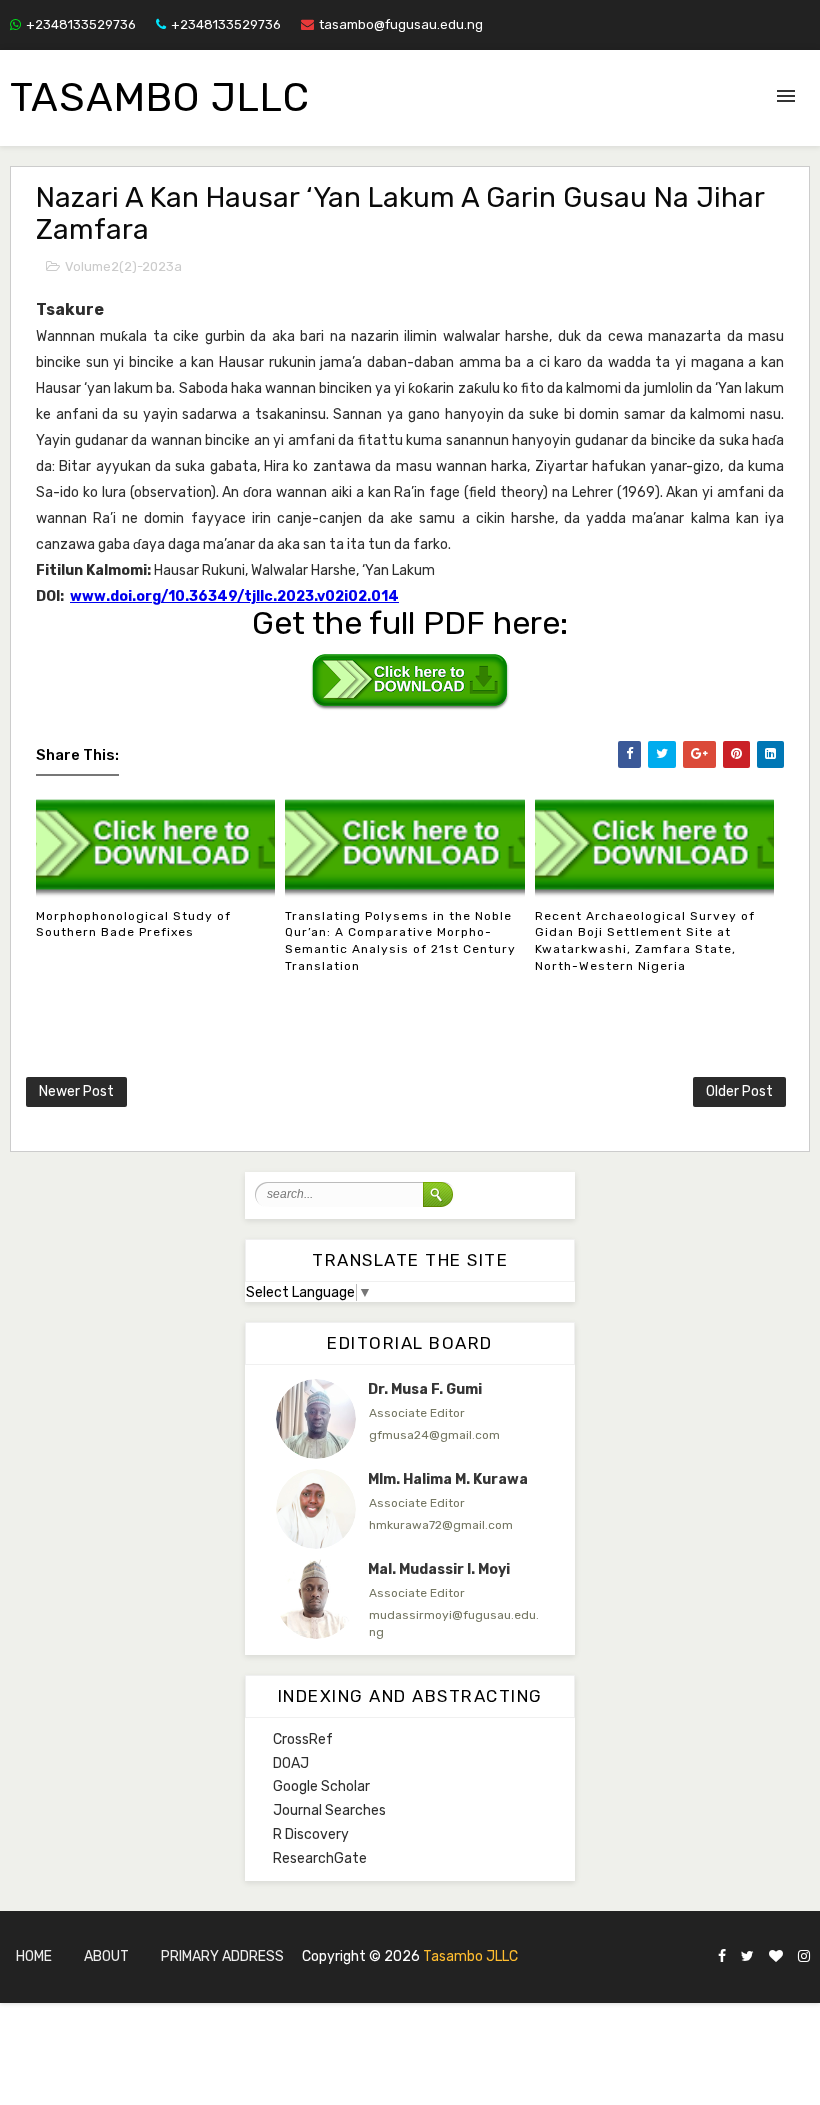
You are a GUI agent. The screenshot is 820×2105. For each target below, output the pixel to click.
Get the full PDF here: (410, 623)
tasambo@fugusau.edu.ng (401, 24)
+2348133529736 (81, 24)
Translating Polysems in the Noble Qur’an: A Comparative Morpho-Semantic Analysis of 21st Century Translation (400, 941)
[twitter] (747, 1957)
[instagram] (804, 1957)
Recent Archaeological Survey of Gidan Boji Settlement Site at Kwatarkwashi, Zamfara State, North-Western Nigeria (645, 941)
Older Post (739, 1091)
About (106, 1956)
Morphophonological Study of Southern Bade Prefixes (133, 924)
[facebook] (722, 1957)
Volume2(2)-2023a (123, 266)
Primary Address (222, 1956)
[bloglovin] (776, 1957)
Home (34, 1956)
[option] (410, 1429)
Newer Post (76, 1091)
